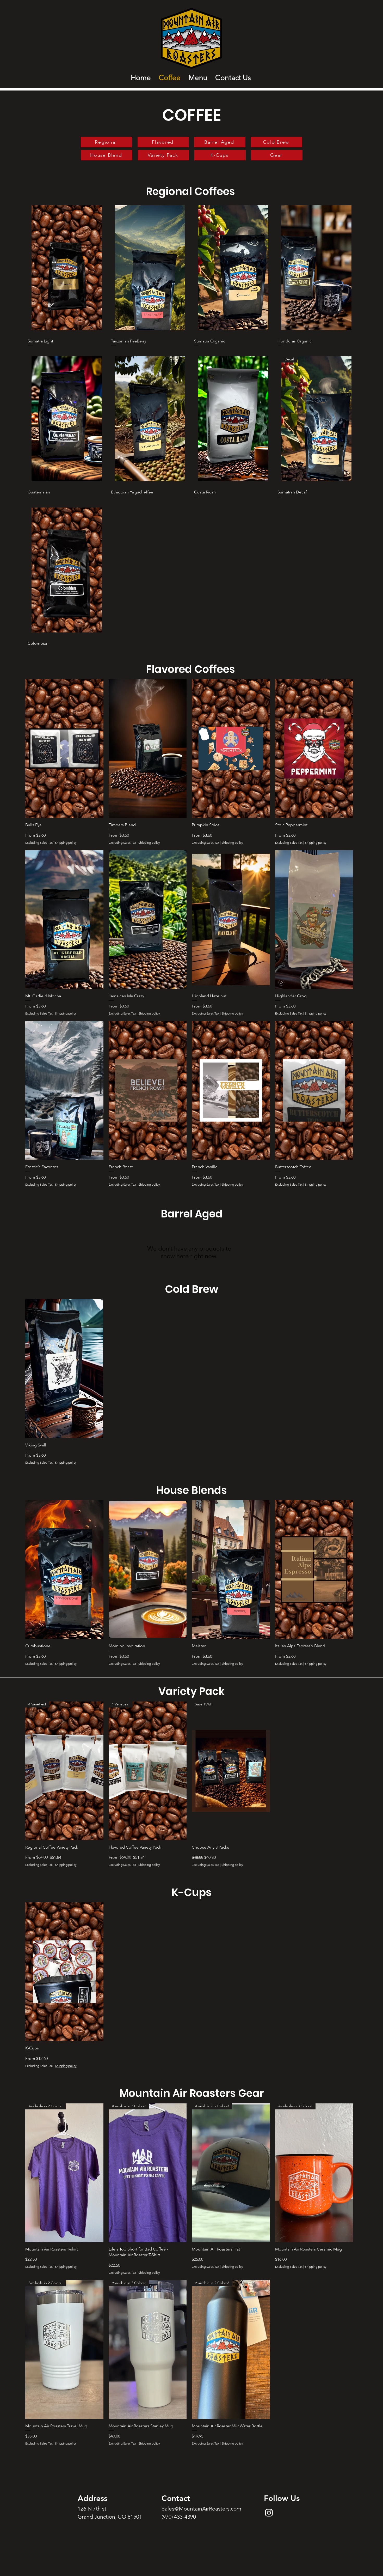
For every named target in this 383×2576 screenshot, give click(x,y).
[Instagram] (269, 2512)
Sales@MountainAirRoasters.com (201, 2509)
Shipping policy (66, 843)
